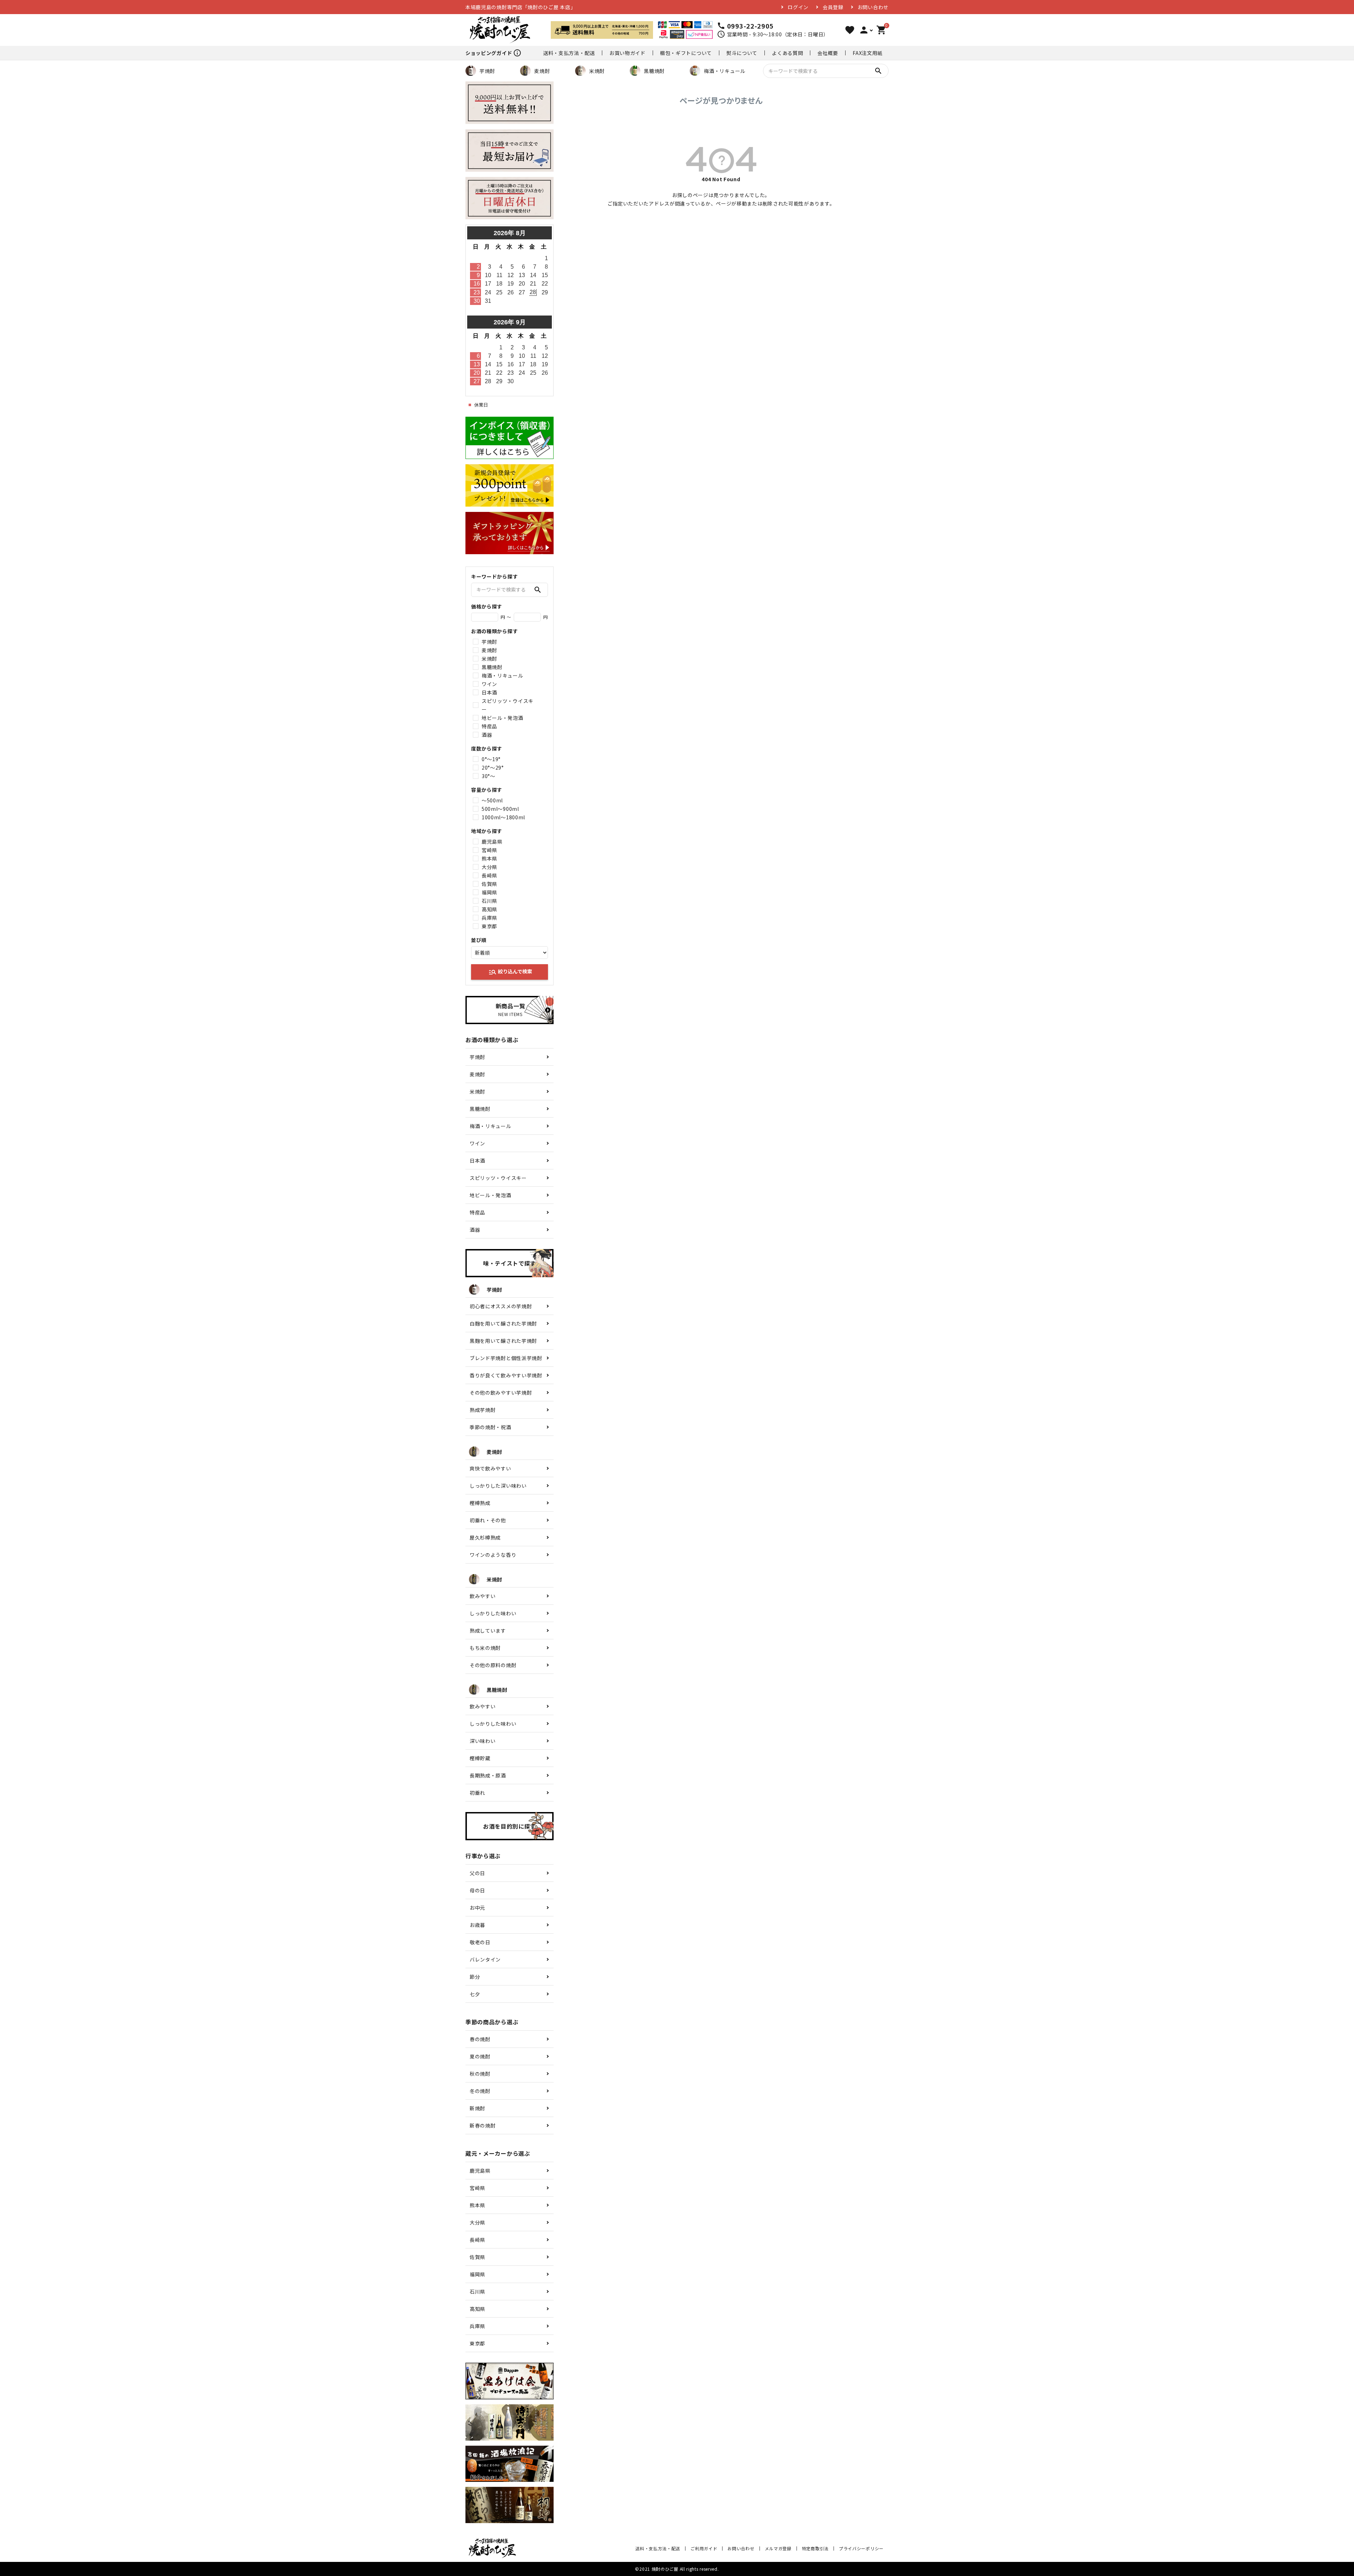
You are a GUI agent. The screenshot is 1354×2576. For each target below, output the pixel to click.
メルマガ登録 (778, 2548)
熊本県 (489, 858)
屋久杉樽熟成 (485, 1537)
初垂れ (477, 1793)
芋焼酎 (487, 71)
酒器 (487, 735)
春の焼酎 (480, 2039)
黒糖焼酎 (654, 71)
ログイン (798, 7)
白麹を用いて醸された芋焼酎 (503, 1323)
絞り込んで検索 (510, 972)
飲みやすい (483, 1596)
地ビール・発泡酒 (502, 718)
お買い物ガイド (627, 53)
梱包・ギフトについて (686, 53)
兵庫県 (489, 918)
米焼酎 (597, 71)
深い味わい (483, 1741)
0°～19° (491, 759)
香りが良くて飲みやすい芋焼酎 (506, 1375)
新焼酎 (477, 2108)
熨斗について (742, 53)
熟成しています (488, 1630)
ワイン (489, 684)
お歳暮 (477, 1925)
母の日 (477, 1890)
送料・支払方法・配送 (569, 53)
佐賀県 (489, 884)
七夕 (475, 1994)
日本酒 (489, 692)
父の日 (477, 1873)
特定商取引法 (815, 2548)
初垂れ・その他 (488, 1520)
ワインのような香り (493, 1555)
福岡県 (489, 892)
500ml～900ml (500, 809)
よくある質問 (787, 53)
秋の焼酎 (480, 2074)
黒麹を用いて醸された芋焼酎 (503, 1341)
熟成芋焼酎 (483, 1410)
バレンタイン (485, 1959)
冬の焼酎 (480, 2091)
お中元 (477, 1908)
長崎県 (489, 875)
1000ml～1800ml (503, 817)
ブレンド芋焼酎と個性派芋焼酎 (506, 1358)
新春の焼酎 (483, 2125)
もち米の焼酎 (485, 1648)
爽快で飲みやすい (490, 1468)
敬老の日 (480, 1942)
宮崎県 (489, 850)
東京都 (489, 926)
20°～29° (493, 767)
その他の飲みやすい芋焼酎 (501, 1393)
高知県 (489, 909)
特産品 (489, 726)
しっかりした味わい (493, 1613)
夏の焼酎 (480, 2056)
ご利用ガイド (704, 2548)
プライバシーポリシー (861, 2548)
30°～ (489, 776)
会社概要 (828, 53)
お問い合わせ (873, 7)
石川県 (489, 901)
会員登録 (833, 7)
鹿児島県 (492, 842)
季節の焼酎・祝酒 (490, 1427)
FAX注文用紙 (868, 53)
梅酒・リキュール (725, 71)
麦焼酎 (542, 71)
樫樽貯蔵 (480, 1758)
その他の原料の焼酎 (493, 1665)
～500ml (492, 800)
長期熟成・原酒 (488, 1775)
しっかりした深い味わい (498, 1486)
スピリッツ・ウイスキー (508, 705)
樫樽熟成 (480, 1503)
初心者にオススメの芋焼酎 (501, 1306)
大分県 (489, 867)
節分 (475, 1977)
